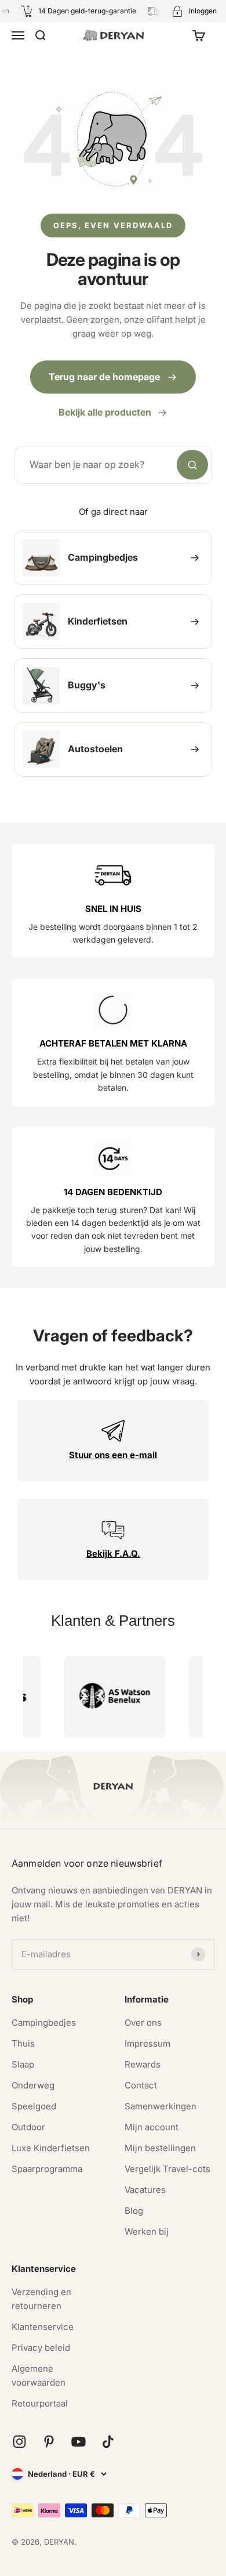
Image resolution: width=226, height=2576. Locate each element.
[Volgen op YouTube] (79, 2442)
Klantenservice (43, 2327)
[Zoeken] (192, 465)
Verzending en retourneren (41, 2299)
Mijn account (152, 2127)
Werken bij (147, 2232)
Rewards (143, 2064)
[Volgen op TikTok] (108, 2442)
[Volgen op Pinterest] (49, 2442)
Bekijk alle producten (105, 412)
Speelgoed (34, 2106)
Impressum (147, 2043)
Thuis (23, 2043)
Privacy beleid (41, 2348)
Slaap (23, 2064)
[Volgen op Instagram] (19, 2442)
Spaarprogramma (47, 2169)
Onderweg (33, 2085)
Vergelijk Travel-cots (167, 2169)
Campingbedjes (44, 2023)
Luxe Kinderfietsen (51, 2148)
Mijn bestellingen (160, 2148)
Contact (141, 2085)
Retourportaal (40, 2403)
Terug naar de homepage (104, 377)
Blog (134, 2211)
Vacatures (145, 2190)
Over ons (143, 2023)
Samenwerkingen (161, 2106)
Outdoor (28, 2127)
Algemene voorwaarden (39, 2375)
